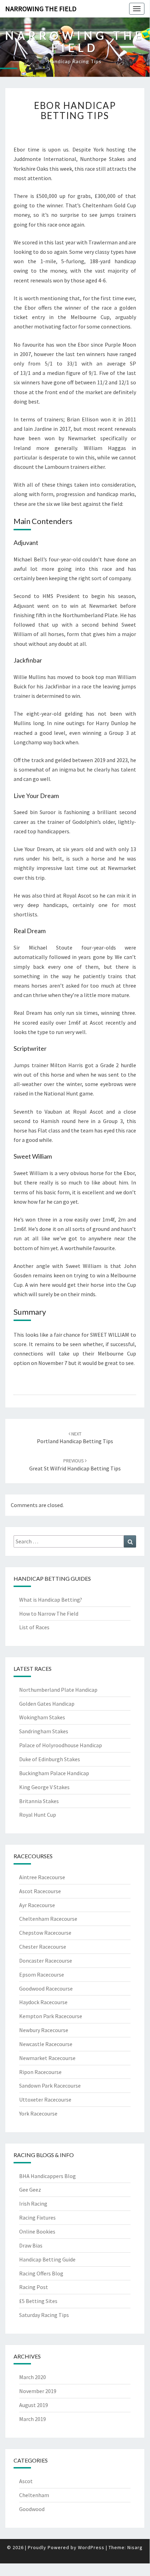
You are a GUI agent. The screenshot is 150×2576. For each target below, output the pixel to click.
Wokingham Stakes (42, 1717)
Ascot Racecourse (40, 1891)
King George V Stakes (44, 1787)
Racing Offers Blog (41, 2273)
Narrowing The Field (41, 9)
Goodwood (32, 2509)
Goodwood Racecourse (46, 1988)
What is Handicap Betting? (51, 1600)
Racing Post (34, 2287)
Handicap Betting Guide (47, 2259)
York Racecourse (38, 2113)
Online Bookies (37, 2231)
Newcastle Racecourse (46, 2044)
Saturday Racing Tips (44, 2315)
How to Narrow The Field (49, 1614)
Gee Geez (30, 2190)
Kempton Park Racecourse (51, 2016)
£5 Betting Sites (38, 2301)
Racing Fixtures (37, 2217)
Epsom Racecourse (42, 1975)
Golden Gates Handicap (47, 1704)
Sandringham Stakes (44, 1731)
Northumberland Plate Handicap (58, 1690)
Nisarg (135, 2547)
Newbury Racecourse (44, 2030)
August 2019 (34, 2405)
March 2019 (33, 2419)
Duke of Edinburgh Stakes (50, 1759)
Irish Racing (33, 2204)
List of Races (34, 1627)
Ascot (26, 2481)
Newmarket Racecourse (47, 2058)
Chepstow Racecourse (45, 1933)
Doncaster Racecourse (46, 1961)
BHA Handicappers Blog (48, 2176)
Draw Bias (31, 2245)
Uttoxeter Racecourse (45, 2099)
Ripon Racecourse (40, 2072)
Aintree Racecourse (42, 1877)
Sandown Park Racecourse (50, 2086)
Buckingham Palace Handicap (54, 1773)
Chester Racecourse (43, 1947)
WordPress (91, 2547)
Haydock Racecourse (43, 2002)
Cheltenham (34, 2495)
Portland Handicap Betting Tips (75, 1438)
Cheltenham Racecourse (48, 1919)
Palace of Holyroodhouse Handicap (61, 1745)
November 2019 (38, 2391)
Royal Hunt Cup (38, 1815)
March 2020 (33, 2377)
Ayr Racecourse (37, 1905)
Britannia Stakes (39, 1801)
